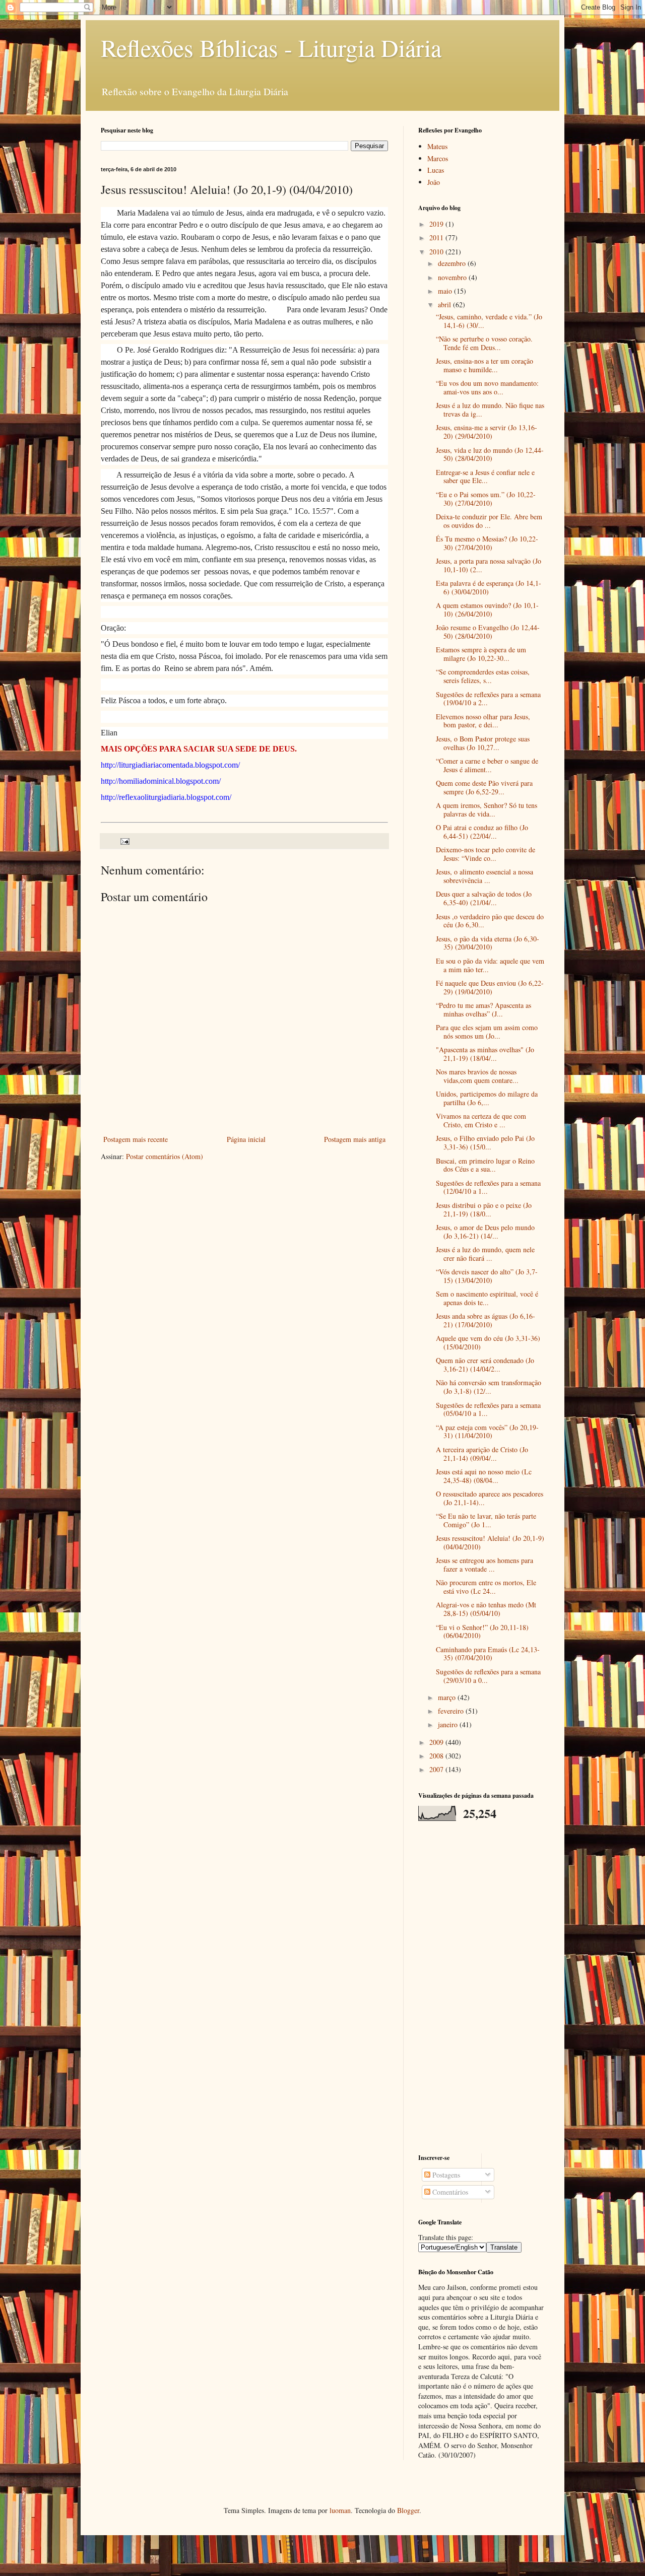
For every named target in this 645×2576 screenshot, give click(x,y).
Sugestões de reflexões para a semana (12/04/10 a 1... (488, 1187)
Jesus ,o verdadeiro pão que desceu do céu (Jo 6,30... (490, 921)
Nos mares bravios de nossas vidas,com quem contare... (477, 1076)
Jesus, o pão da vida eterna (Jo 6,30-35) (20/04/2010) (488, 943)
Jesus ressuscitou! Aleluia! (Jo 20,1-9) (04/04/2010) (490, 1542)
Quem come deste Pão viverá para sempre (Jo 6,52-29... (484, 787)
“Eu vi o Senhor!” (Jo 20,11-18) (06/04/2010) (482, 1632)
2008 (437, 1756)
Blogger (408, 2510)
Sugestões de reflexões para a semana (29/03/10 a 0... (488, 1676)
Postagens (445, 2175)
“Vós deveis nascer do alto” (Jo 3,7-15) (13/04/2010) (487, 1276)
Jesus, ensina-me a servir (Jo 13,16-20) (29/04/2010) (487, 432)
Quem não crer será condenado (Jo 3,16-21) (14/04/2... (485, 1365)
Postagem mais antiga (355, 1139)
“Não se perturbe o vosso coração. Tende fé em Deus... (484, 343)
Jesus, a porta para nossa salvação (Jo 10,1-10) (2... (489, 565)
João (434, 182)
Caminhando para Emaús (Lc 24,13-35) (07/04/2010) (488, 1654)
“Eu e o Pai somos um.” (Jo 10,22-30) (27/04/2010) (486, 499)
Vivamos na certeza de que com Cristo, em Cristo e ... (481, 1120)
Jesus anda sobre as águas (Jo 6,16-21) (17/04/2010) (486, 1320)
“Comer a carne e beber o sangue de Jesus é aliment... (487, 765)
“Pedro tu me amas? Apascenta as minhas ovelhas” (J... (483, 1009)
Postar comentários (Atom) (165, 1156)
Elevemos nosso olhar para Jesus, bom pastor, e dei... (483, 721)
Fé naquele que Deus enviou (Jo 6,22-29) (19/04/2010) (490, 987)
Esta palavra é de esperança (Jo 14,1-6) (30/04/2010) (489, 587)
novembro (453, 277)
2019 (437, 224)
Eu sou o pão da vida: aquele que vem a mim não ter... (490, 965)
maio (446, 291)
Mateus (437, 146)
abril (445, 304)
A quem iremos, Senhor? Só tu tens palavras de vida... (487, 809)
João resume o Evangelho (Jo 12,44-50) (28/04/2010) (488, 632)
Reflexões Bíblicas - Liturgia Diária (271, 47)
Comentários (449, 2192)
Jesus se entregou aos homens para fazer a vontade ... (485, 1565)
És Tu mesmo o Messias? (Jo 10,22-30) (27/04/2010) (487, 543)
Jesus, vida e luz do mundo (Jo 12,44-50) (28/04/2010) (490, 454)
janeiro (449, 1724)
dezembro (453, 263)
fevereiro (452, 1711)
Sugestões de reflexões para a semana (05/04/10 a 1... (488, 1409)
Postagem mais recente (136, 1139)
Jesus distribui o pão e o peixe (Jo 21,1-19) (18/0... (484, 1209)
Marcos (438, 158)
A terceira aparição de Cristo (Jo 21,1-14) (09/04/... (482, 1454)
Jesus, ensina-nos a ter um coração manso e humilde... (485, 365)
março (448, 1697)
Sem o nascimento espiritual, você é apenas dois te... (487, 1298)
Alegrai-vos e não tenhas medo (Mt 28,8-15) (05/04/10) (486, 1609)
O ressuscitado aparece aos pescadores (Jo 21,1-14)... (490, 1498)
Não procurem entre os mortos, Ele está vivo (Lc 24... (486, 1587)
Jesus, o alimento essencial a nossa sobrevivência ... (485, 876)
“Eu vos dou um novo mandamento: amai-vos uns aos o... (487, 387)
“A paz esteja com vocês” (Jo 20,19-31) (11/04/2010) (487, 1432)
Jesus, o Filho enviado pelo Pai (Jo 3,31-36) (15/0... (485, 1142)
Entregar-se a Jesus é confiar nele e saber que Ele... (485, 477)
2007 (437, 1769)
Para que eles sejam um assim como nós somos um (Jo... (487, 1032)
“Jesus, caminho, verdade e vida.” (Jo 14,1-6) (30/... (489, 321)
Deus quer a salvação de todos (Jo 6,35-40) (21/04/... (484, 898)
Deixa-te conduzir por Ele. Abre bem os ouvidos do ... (489, 521)
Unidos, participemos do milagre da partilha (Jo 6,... (487, 1098)
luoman (340, 2510)
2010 (437, 252)
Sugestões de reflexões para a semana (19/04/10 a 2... (488, 699)
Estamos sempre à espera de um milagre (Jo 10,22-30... (481, 654)
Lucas (436, 170)
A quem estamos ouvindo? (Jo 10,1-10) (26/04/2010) (487, 609)
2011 (437, 238)
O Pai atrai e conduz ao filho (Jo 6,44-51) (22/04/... (482, 832)
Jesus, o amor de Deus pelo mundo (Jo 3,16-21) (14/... (485, 1232)
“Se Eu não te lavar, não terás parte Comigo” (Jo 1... (486, 1520)
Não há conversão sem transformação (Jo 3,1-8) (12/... (489, 1387)
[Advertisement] (481, 1987)
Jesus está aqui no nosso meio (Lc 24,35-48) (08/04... (484, 1476)
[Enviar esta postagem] (124, 840)
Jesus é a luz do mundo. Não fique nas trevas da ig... (490, 410)
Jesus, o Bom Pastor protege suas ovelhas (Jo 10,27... (483, 743)
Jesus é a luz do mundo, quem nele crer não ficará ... (485, 1254)
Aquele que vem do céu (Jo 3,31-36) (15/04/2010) (488, 1342)
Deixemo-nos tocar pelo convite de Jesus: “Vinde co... (486, 854)
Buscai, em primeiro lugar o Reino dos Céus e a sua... (485, 1165)
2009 (437, 1742)
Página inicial (246, 1139)
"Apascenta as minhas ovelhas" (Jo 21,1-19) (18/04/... (485, 1054)
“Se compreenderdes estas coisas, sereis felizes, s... (483, 676)
